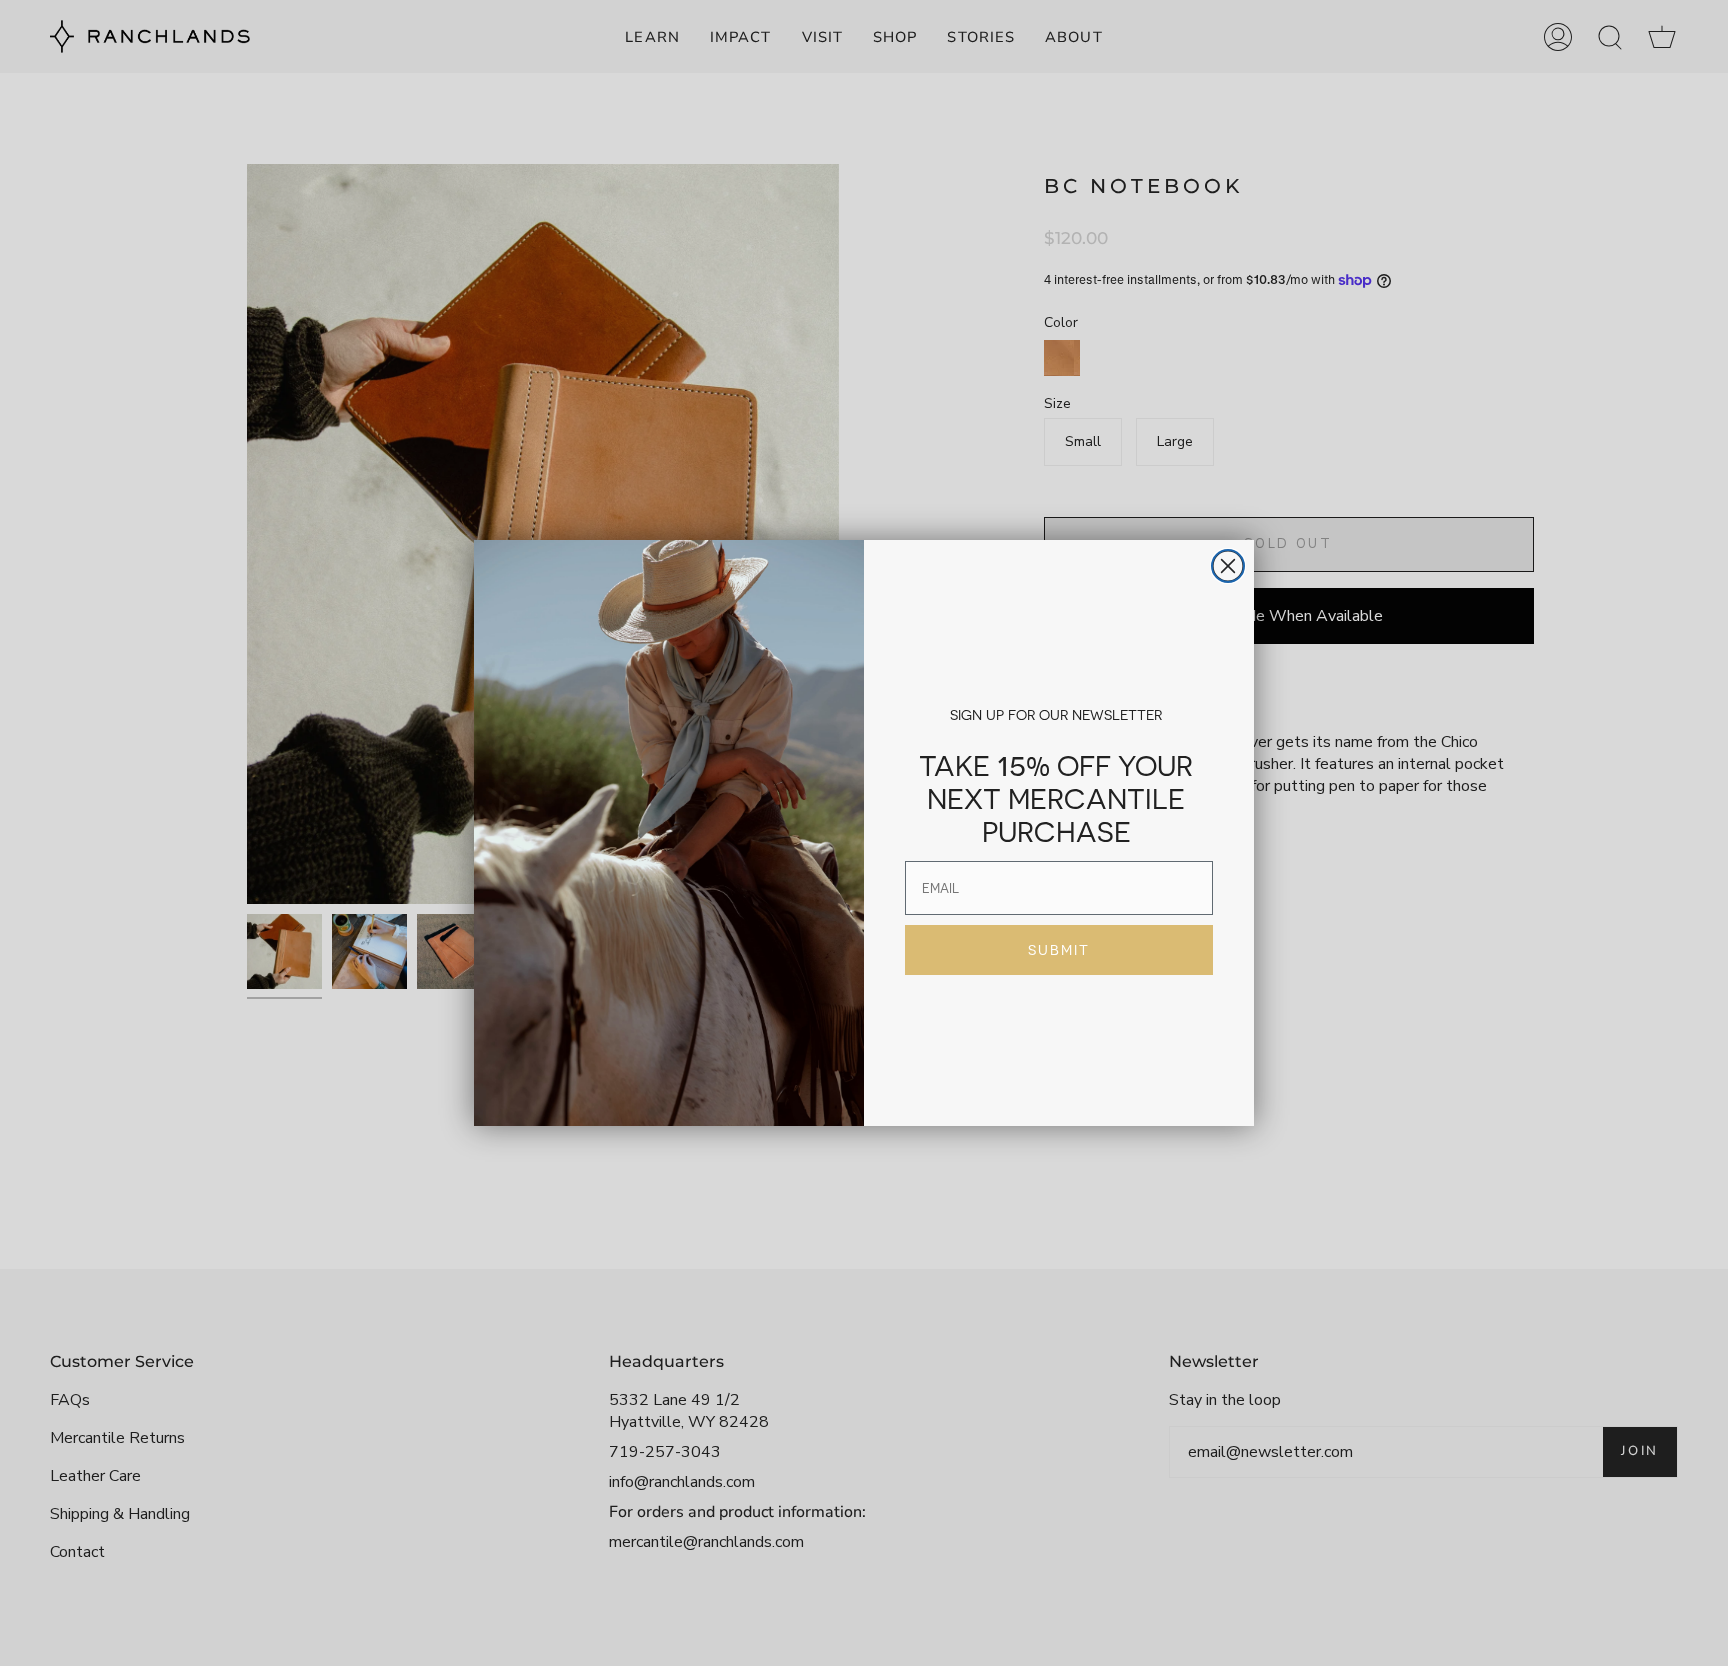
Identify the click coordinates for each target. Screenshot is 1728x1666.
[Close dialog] (1228, 566)
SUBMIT (1059, 950)
